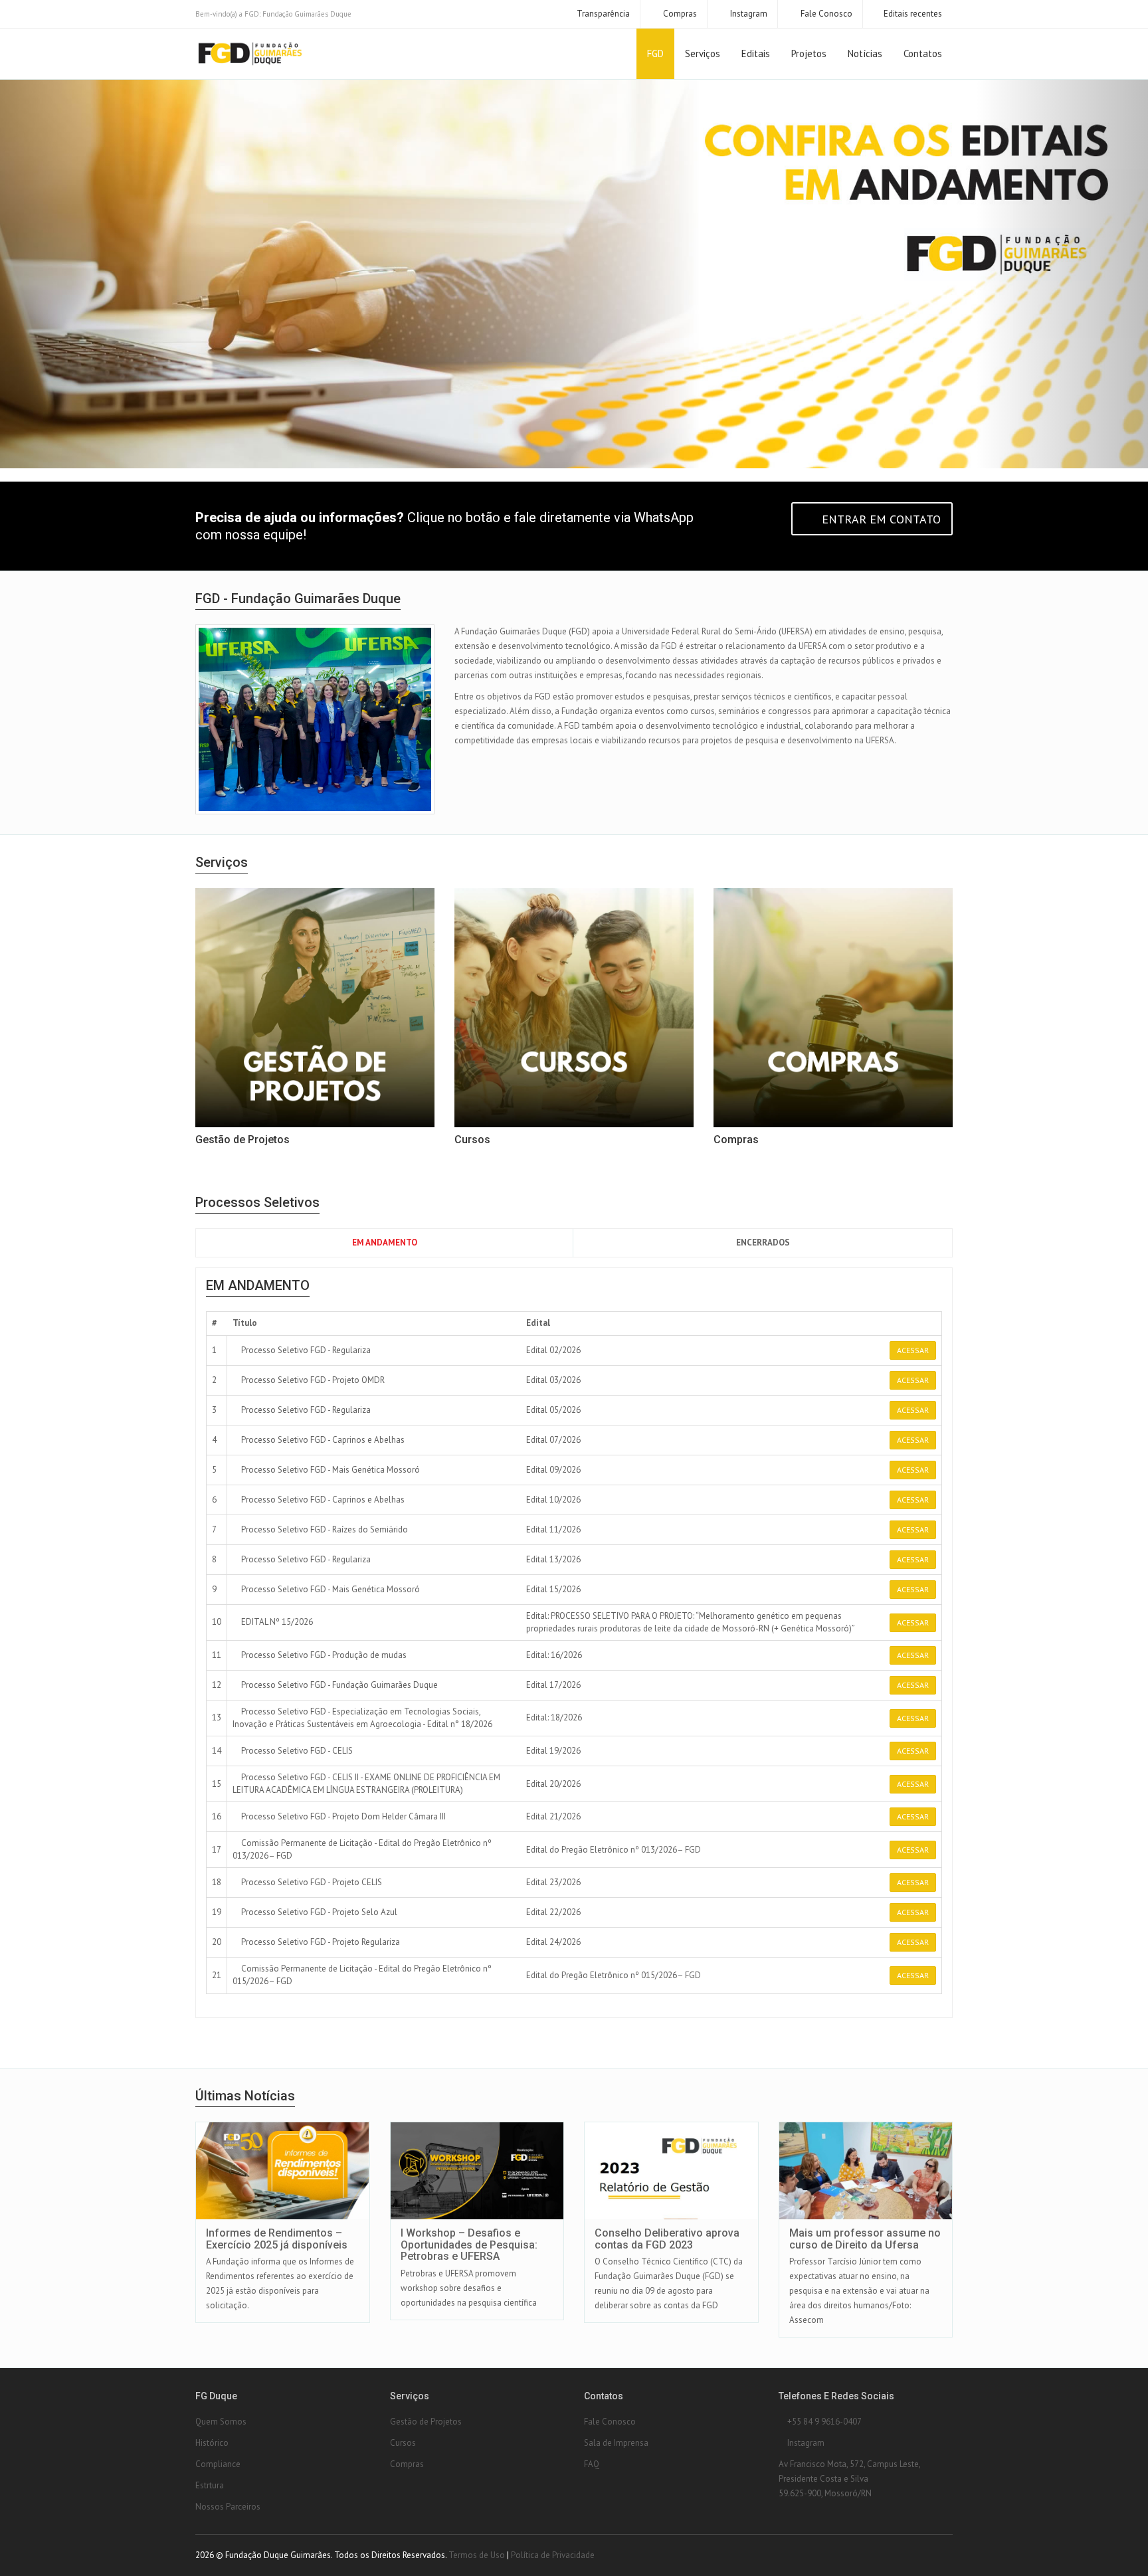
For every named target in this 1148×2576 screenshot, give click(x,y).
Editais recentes (913, 14)
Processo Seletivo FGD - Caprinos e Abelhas (322, 1440)
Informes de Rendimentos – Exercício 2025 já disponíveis (277, 2239)
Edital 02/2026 (553, 1350)
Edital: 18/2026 (554, 1717)
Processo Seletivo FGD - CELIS (296, 1751)
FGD (655, 53)
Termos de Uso (477, 2555)
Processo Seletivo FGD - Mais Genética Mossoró (330, 1470)
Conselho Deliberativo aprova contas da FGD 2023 (667, 2239)
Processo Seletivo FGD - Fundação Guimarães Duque (338, 1685)
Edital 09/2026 (553, 1470)
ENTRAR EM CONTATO (880, 519)
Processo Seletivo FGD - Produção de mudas (323, 1655)
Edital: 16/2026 (554, 1655)
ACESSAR (913, 1350)
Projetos (809, 53)
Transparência (602, 14)
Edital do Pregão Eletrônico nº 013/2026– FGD (614, 1850)
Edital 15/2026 (553, 1589)
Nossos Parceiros (228, 2507)
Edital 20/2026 (553, 1784)
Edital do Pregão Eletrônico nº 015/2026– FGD (614, 1975)
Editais (756, 53)
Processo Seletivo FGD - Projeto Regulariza (320, 1942)
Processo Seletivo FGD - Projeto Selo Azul (318, 1912)
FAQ (592, 2464)
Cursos (403, 2443)
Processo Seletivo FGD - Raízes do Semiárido (324, 1529)
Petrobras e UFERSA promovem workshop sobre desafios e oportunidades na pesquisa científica (469, 2288)
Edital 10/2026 (553, 1500)
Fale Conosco (825, 14)
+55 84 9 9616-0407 (823, 2422)
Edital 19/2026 (553, 1751)
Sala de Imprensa (616, 2443)
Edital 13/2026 (553, 1559)
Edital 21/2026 (553, 1816)
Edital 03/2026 (553, 1380)
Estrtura (210, 2485)
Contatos (923, 53)
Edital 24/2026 (553, 1942)
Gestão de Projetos (426, 2422)
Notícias (865, 53)
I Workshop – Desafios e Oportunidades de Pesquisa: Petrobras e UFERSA (469, 2245)
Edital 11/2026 (553, 1529)
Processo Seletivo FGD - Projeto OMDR (312, 1380)
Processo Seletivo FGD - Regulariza (305, 1350)
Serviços (703, 53)
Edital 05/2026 (553, 1410)
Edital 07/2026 (553, 1440)
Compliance (218, 2464)
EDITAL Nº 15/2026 (276, 1622)
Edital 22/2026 (553, 1912)
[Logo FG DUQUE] (250, 54)
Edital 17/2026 (553, 1685)
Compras (679, 14)
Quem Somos (221, 2422)
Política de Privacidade (553, 2555)
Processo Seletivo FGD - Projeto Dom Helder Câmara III (342, 1816)
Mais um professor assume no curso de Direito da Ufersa (865, 2239)
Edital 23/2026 (553, 1882)
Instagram (748, 14)
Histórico (212, 2443)
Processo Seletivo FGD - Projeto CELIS (311, 1882)
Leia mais (293, 2123)
